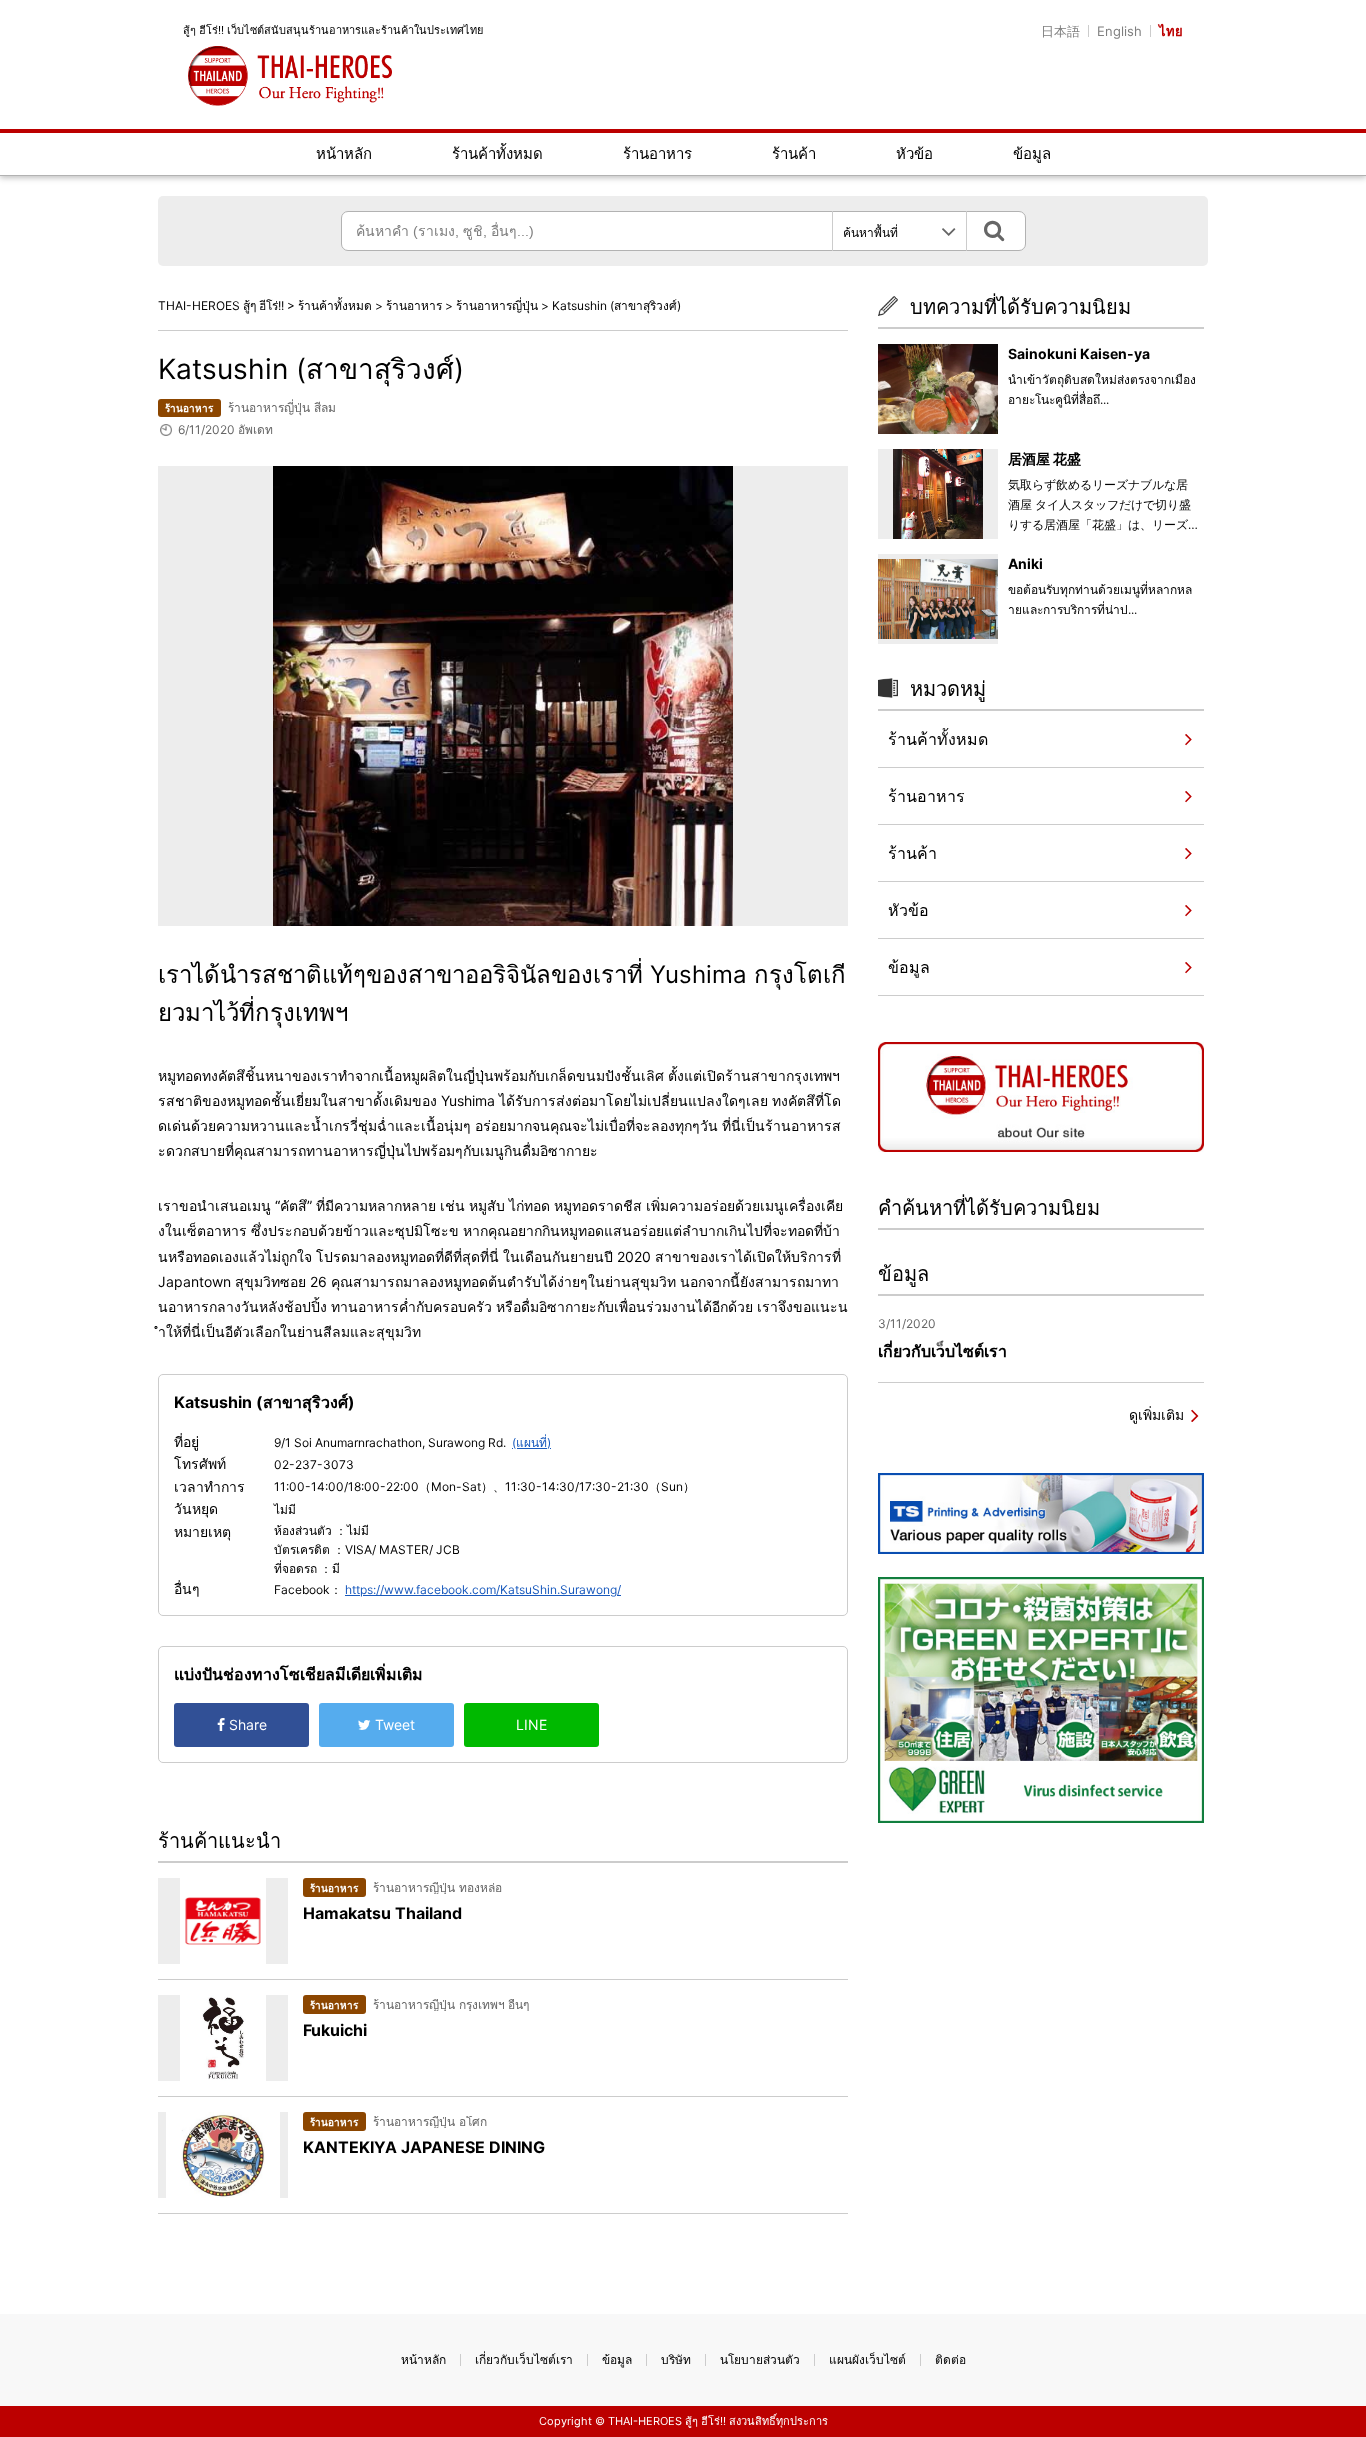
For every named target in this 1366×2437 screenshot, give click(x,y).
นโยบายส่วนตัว (760, 2359)
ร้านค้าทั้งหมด (497, 153)
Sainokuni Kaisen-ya (1079, 353)
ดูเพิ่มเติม (1156, 1414)
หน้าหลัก (344, 153)
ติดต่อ (950, 2359)
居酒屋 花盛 (1044, 458)
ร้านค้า (794, 153)
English (1119, 31)
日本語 (1060, 31)
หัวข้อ (914, 153)
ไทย (1171, 31)
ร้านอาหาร (657, 153)
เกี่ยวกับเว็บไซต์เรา (524, 2359)
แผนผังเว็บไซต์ (867, 2359)
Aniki (1025, 563)
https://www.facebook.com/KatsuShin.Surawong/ (483, 1589)
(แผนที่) (531, 1442)
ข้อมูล (1032, 153)
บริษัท (676, 2359)
